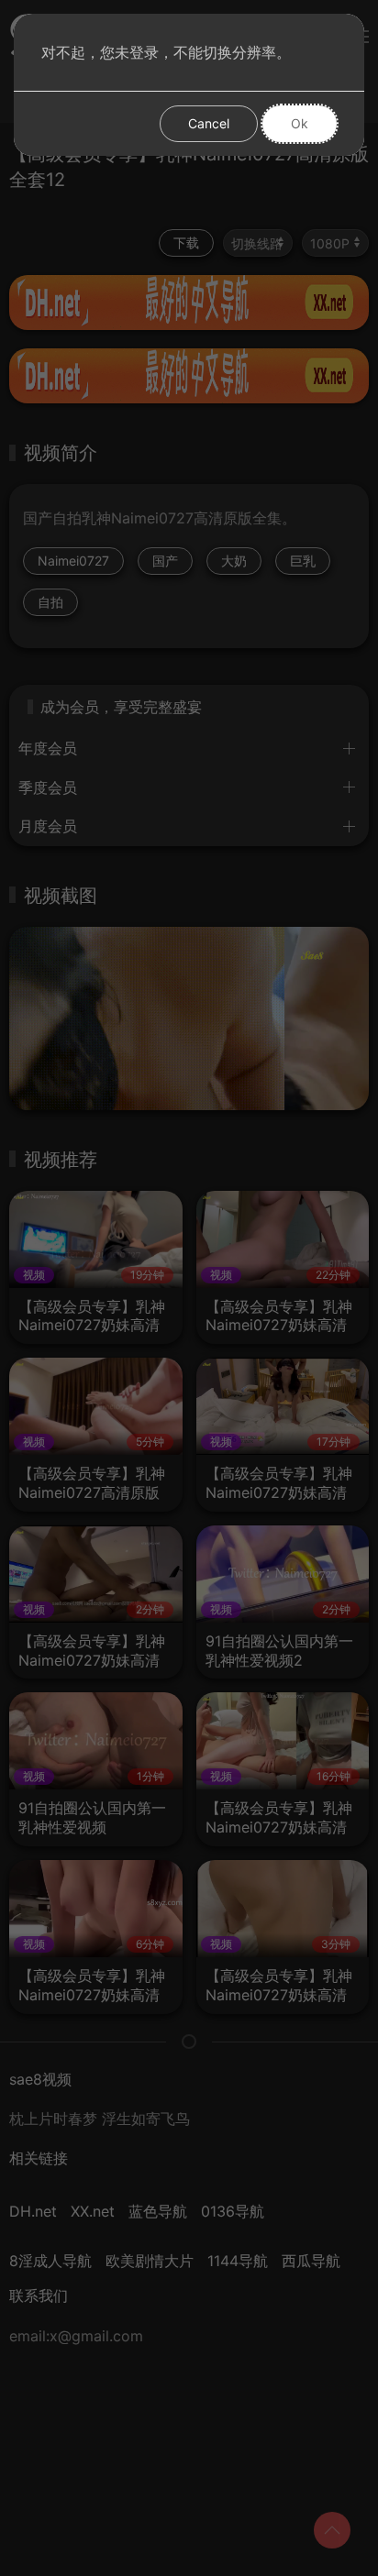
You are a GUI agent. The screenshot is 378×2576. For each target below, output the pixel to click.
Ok (300, 123)
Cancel (209, 123)
